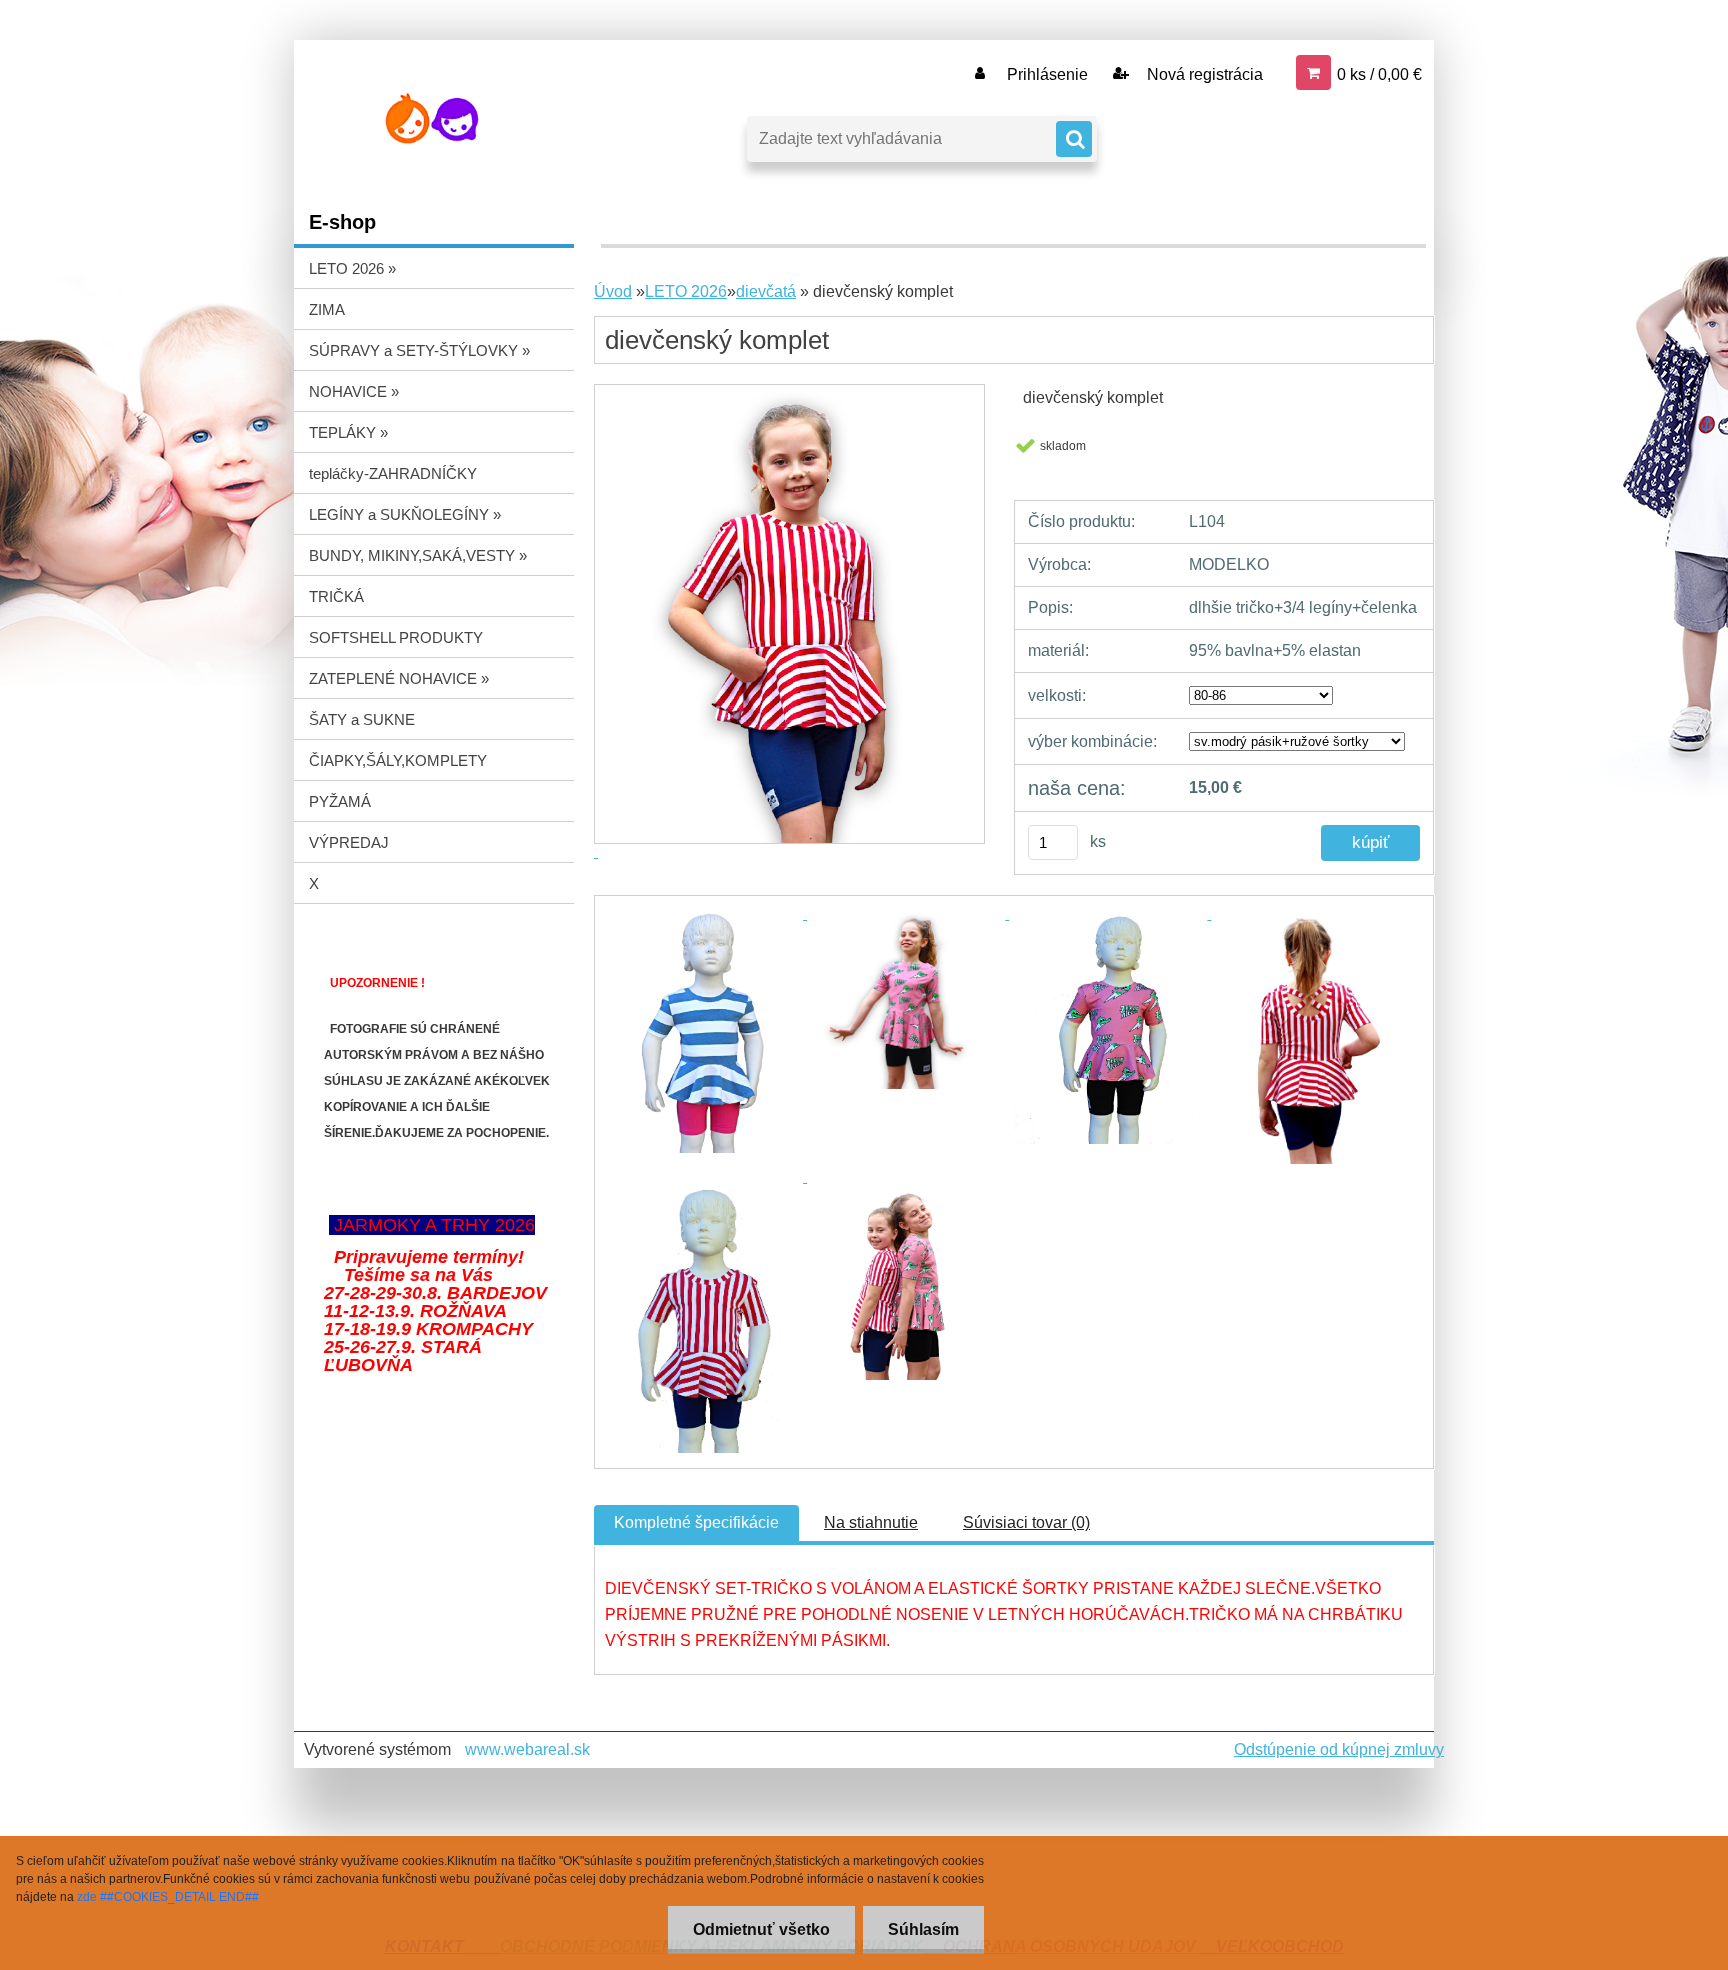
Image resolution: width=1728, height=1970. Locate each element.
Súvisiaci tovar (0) (1026, 1522)
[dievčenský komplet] (706, 913)
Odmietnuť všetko (761, 1929)
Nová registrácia (1203, 74)
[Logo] (431, 119)
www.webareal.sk (527, 1749)
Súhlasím (923, 1929)
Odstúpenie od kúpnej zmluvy (1339, 1749)
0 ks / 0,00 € (1379, 74)
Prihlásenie (1047, 74)
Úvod (613, 291)
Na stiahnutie (871, 1522)
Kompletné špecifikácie (696, 1522)
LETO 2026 (686, 291)
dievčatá (766, 291)
